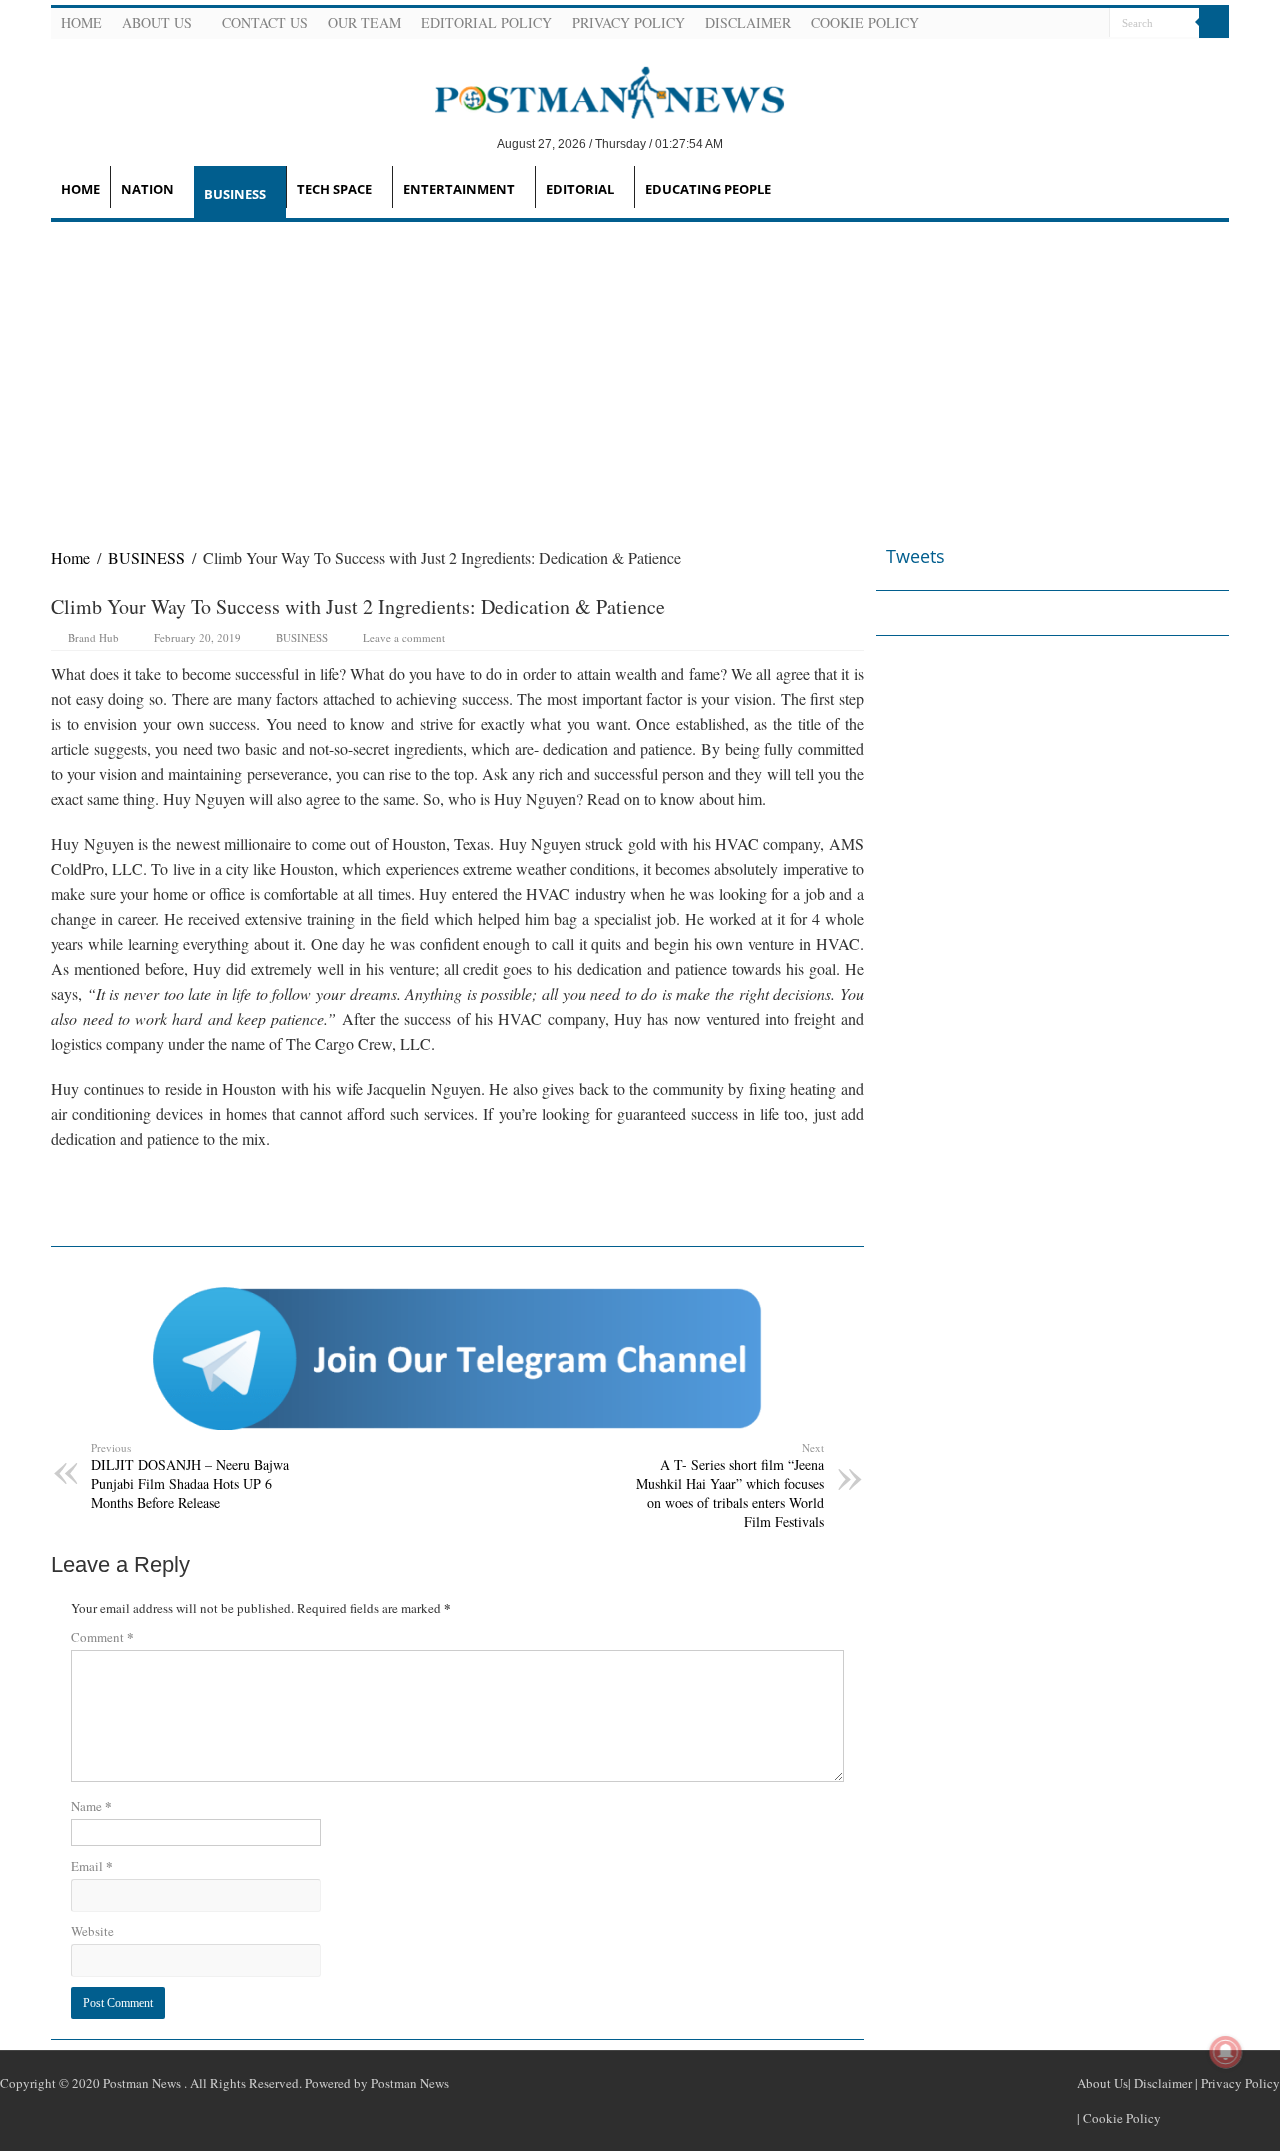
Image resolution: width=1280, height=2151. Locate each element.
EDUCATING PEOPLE (708, 189)
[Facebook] (1020, 24)
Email (92, 1865)
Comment (102, 1636)
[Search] (1214, 23)
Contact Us (265, 22)
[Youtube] (1068, 24)
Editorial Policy (486, 22)
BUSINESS (235, 194)
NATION (147, 189)
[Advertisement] (640, 372)
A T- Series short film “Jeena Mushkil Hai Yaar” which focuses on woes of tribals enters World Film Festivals (730, 1485)
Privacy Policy (628, 22)
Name (91, 1805)
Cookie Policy (865, 22)
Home (81, 22)
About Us (157, 22)
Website (92, 1931)
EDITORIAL (580, 189)
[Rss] (996, 24)
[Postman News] (594, 91)
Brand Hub (93, 637)
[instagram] (1092, 24)
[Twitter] (1044, 24)
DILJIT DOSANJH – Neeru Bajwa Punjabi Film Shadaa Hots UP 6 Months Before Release (190, 1476)
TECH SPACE (334, 189)
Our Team (364, 22)
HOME (80, 189)
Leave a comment (404, 637)
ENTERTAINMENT (459, 189)
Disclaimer (748, 22)
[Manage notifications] (1226, 2052)
